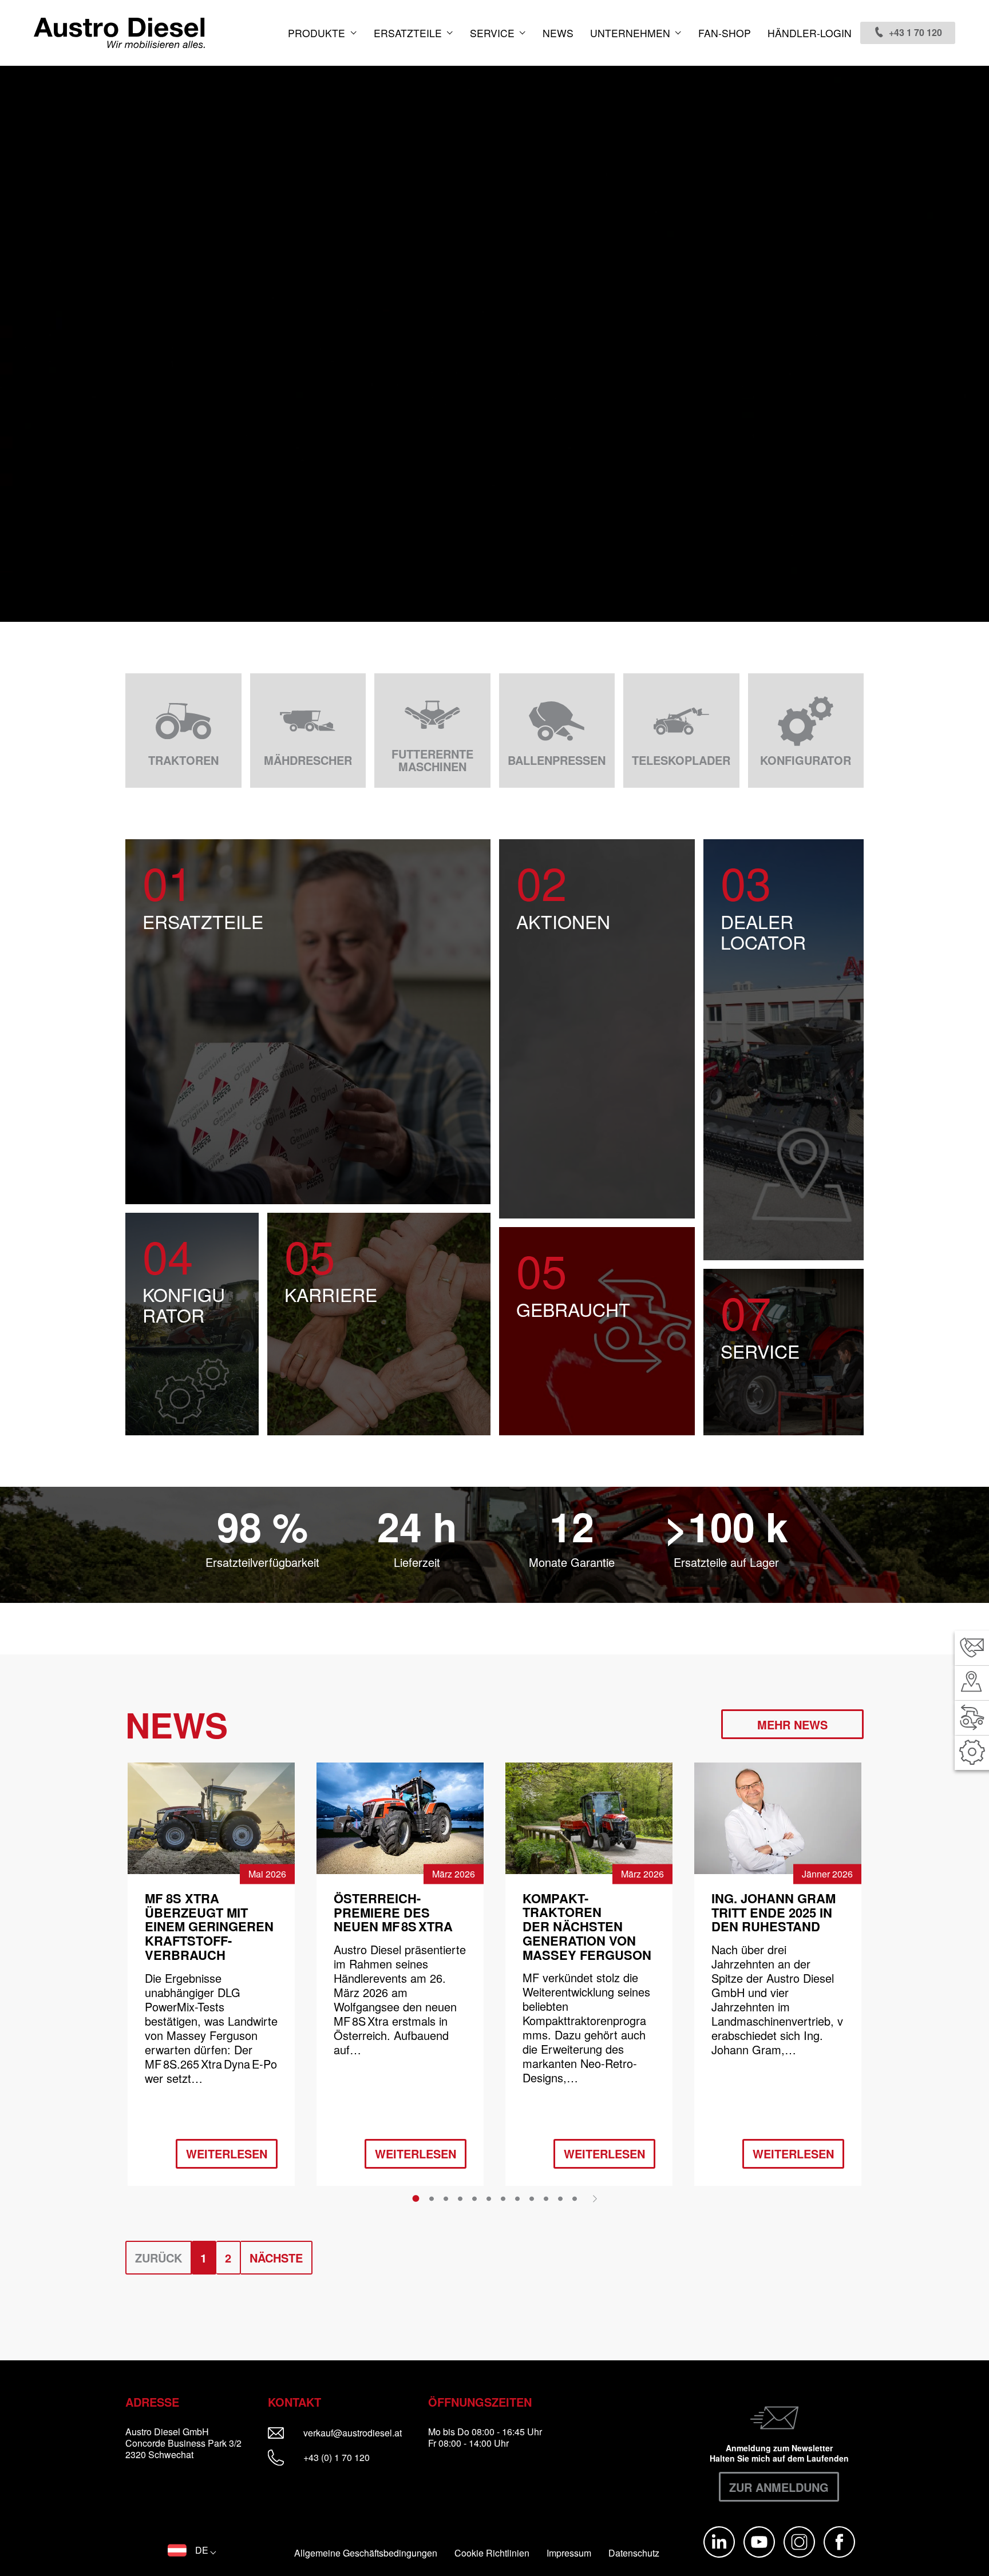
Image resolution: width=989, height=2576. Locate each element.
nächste (276, 2258)
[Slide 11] (560, 2198)
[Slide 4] (460, 2198)
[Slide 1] (416, 2198)
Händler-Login (810, 33)
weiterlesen (227, 2154)
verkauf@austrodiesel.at (360, 2433)
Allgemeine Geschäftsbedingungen (366, 2553)
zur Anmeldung (779, 2487)
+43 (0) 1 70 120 (335, 2457)
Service (494, 33)
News (558, 33)
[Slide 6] (489, 2198)
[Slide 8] (517, 2198)
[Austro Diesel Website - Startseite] (119, 33)
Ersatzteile (409, 33)
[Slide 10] (546, 2198)
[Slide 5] (474, 2198)
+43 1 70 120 (915, 32)
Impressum (569, 2553)
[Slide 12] (575, 2198)
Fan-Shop (725, 33)
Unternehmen (632, 33)
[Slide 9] (532, 2198)
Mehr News (792, 1724)
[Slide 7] (503, 2198)
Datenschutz (634, 2553)
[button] (192, 2550)
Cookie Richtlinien (492, 2553)
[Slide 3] (446, 2198)
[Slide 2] (432, 2198)
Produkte (318, 33)
